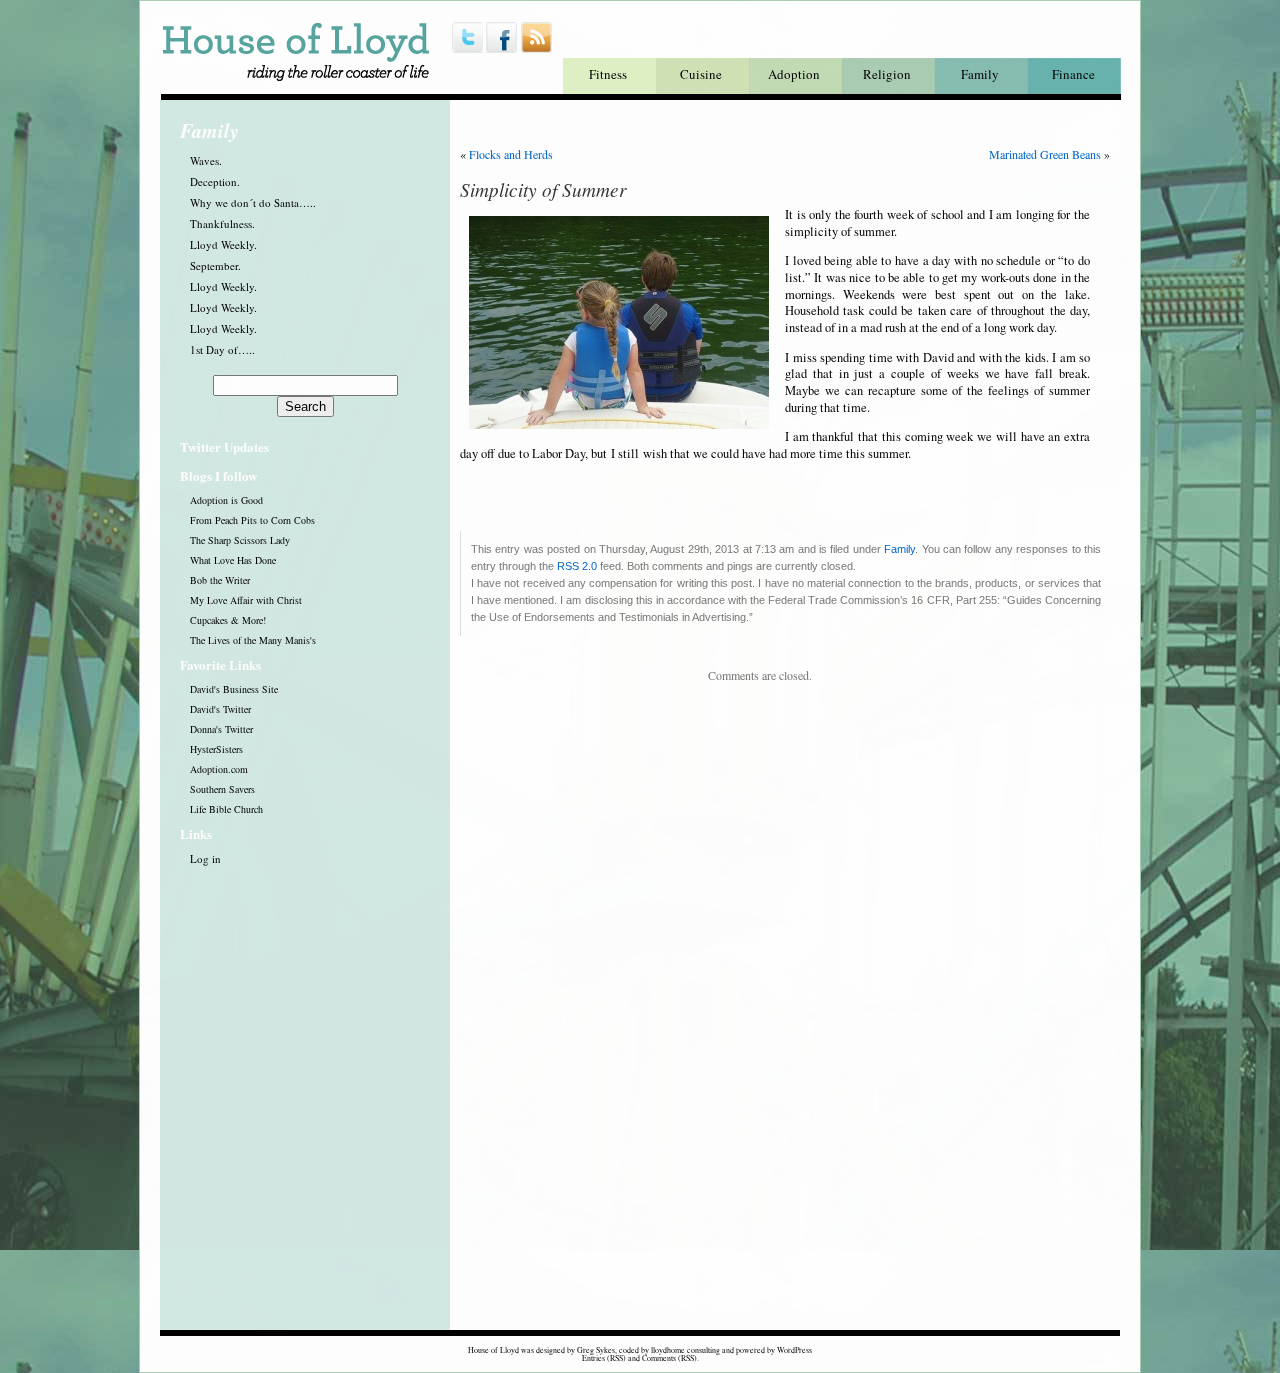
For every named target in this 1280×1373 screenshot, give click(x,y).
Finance (1073, 74)
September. (215, 265)
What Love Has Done (233, 560)
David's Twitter (220, 709)
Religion (887, 74)
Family (980, 74)
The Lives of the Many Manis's (253, 640)
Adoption (794, 74)
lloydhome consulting (685, 1350)
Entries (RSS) (604, 1358)
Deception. (215, 181)
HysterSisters (216, 749)
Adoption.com (219, 769)
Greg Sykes (596, 1350)
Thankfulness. (222, 223)
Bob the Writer (220, 580)
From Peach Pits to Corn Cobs (252, 520)
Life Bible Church (226, 809)
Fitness (608, 74)
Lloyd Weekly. (223, 244)
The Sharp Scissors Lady (240, 540)
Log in (205, 858)
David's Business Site (234, 689)
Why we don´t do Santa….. (253, 202)
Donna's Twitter (221, 729)
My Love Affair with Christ (246, 600)
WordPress (794, 1350)
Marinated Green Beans (1045, 154)
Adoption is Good (226, 500)
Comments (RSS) (669, 1358)
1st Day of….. (222, 349)
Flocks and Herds (511, 154)
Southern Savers (222, 789)
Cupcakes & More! (228, 620)
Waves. (206, 160)
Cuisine (701, 74)
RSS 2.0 (577, 566)
